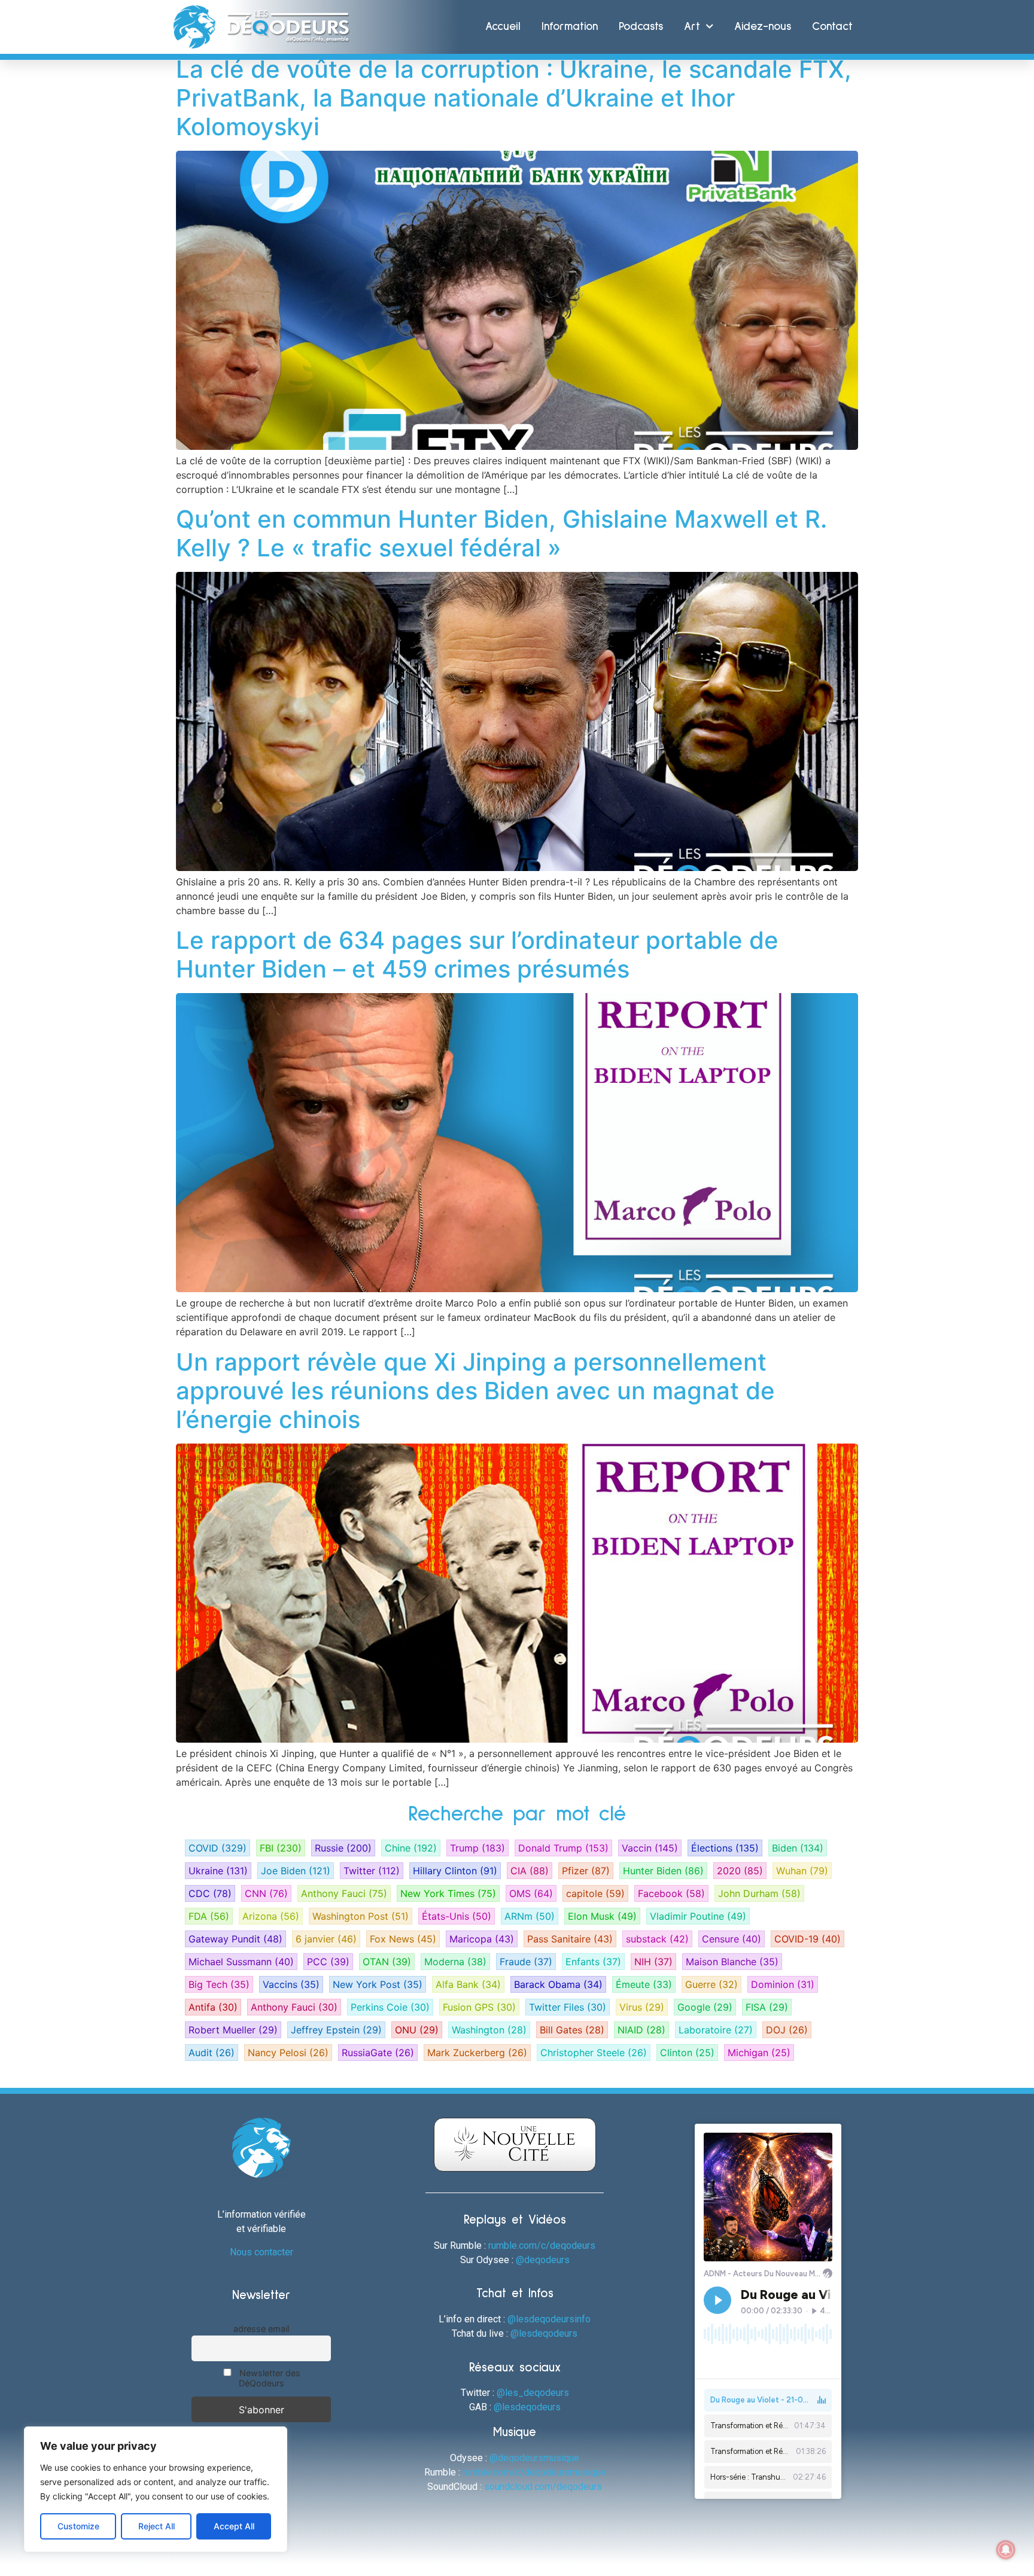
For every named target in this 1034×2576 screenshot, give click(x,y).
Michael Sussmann (241, 1962)
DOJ (787, 2030)
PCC (328, 1962)
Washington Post (361, 1916)
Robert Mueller (233, 2030)
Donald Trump (563, 1848)
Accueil (503, 27)
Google (705, 2007)
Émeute (644, 1984)
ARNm (530, 1916)
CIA (530, 1871)
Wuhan (802, 1871)
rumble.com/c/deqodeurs (542, 2245)
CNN (266, 1893)
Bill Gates (572, 2030)
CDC (210, 1893)
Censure (732, 1939)
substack (657, 1939)
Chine (411, 1848)
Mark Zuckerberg (477, 2053)
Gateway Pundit (235, 1939)
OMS (531, 1893)
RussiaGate (378, 2053)
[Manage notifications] (1006, 2550)
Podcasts (641, 27)
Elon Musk (602, 1916)
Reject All (156, 2526)
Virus (642, 2007)
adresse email (261, 2329)
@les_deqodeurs (533, 2393)
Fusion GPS (479, 2007)
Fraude (526, 1962)
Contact (832, 27)
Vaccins (291, 1984)
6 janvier (326, 1939)
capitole (595, 1893)
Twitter (372, 1871)
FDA (209, 1916)
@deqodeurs (543, 2260)
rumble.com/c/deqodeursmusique (534, 2472)
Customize (78, 2526)
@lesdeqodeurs (544, 2333)
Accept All (234, 2526)
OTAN (387, 1962)
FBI (281, 1848)
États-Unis (457, 1916)
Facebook (671, 1893)
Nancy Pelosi (288, 2053)
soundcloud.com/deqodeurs (543, 2487)
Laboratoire (716, 2030)
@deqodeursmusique (534, 2458)
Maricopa (482, 1939)
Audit (212, 2053)
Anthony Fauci (344, 1893)
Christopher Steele (594, 2053)
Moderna (455, 1962)
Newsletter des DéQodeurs (269, 2378)
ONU (417, 2030)
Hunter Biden (663, 1871)
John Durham (759, 1893)
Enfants (593, 1962)
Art (692, 27)
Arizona (271, 1916)
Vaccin (650, 1848)
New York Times (448, 1893)
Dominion (783, 1984)
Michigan (759, 2053)
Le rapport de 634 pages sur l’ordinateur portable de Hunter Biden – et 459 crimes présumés (477, 954)
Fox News (403, 1939)
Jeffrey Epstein (336, 2030)
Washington (489, 2030)
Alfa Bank (468, 1984)
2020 (740, 1871)
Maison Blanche (732, 1962)
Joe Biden (296, 1871)
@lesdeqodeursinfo (549, 2319)
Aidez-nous (763, 27)
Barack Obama (558, 1984)
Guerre (711, 1984)
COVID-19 (808, 1939)
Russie (343, 1848)
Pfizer (586, 1871)
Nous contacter (261, 2252)
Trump (478, 1848)
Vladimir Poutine (698, 1916)
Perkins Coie (390, 2007)
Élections (725, 1848)
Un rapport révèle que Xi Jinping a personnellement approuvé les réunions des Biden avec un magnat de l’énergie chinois (475, 1391)
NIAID (641, 2030)
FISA (767, 2007)
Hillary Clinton (455, 1871)
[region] (156, 2489)
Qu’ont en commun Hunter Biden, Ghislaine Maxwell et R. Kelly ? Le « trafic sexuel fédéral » (501, 533)
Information (570, 27)
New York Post (378, 1984)
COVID (218, 1848)
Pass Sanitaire (570, 1939)
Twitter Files (568, 2007)
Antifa (213, 2007)
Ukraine (218, 1871)
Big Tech (219, 1984)
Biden (798, 1848)
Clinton (687, 2053)
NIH (653, 1962)
